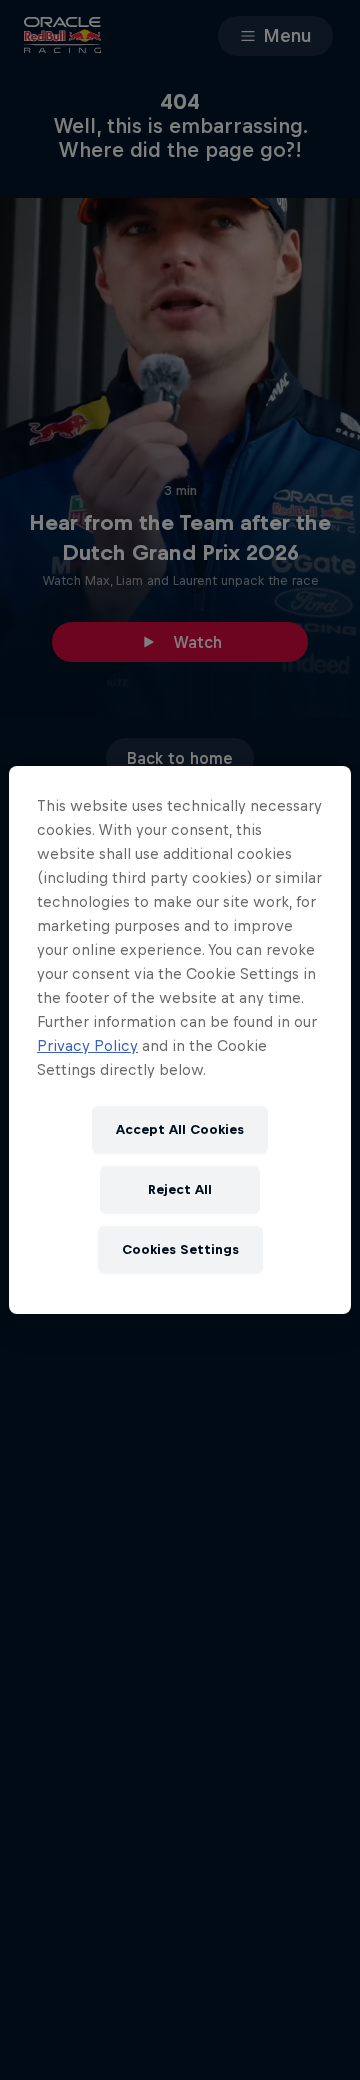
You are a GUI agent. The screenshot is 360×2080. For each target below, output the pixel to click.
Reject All (180, 1189)
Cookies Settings (180, 1249)
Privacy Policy (87, 1045)
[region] (180, 1040)
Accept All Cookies (180, 1129)
